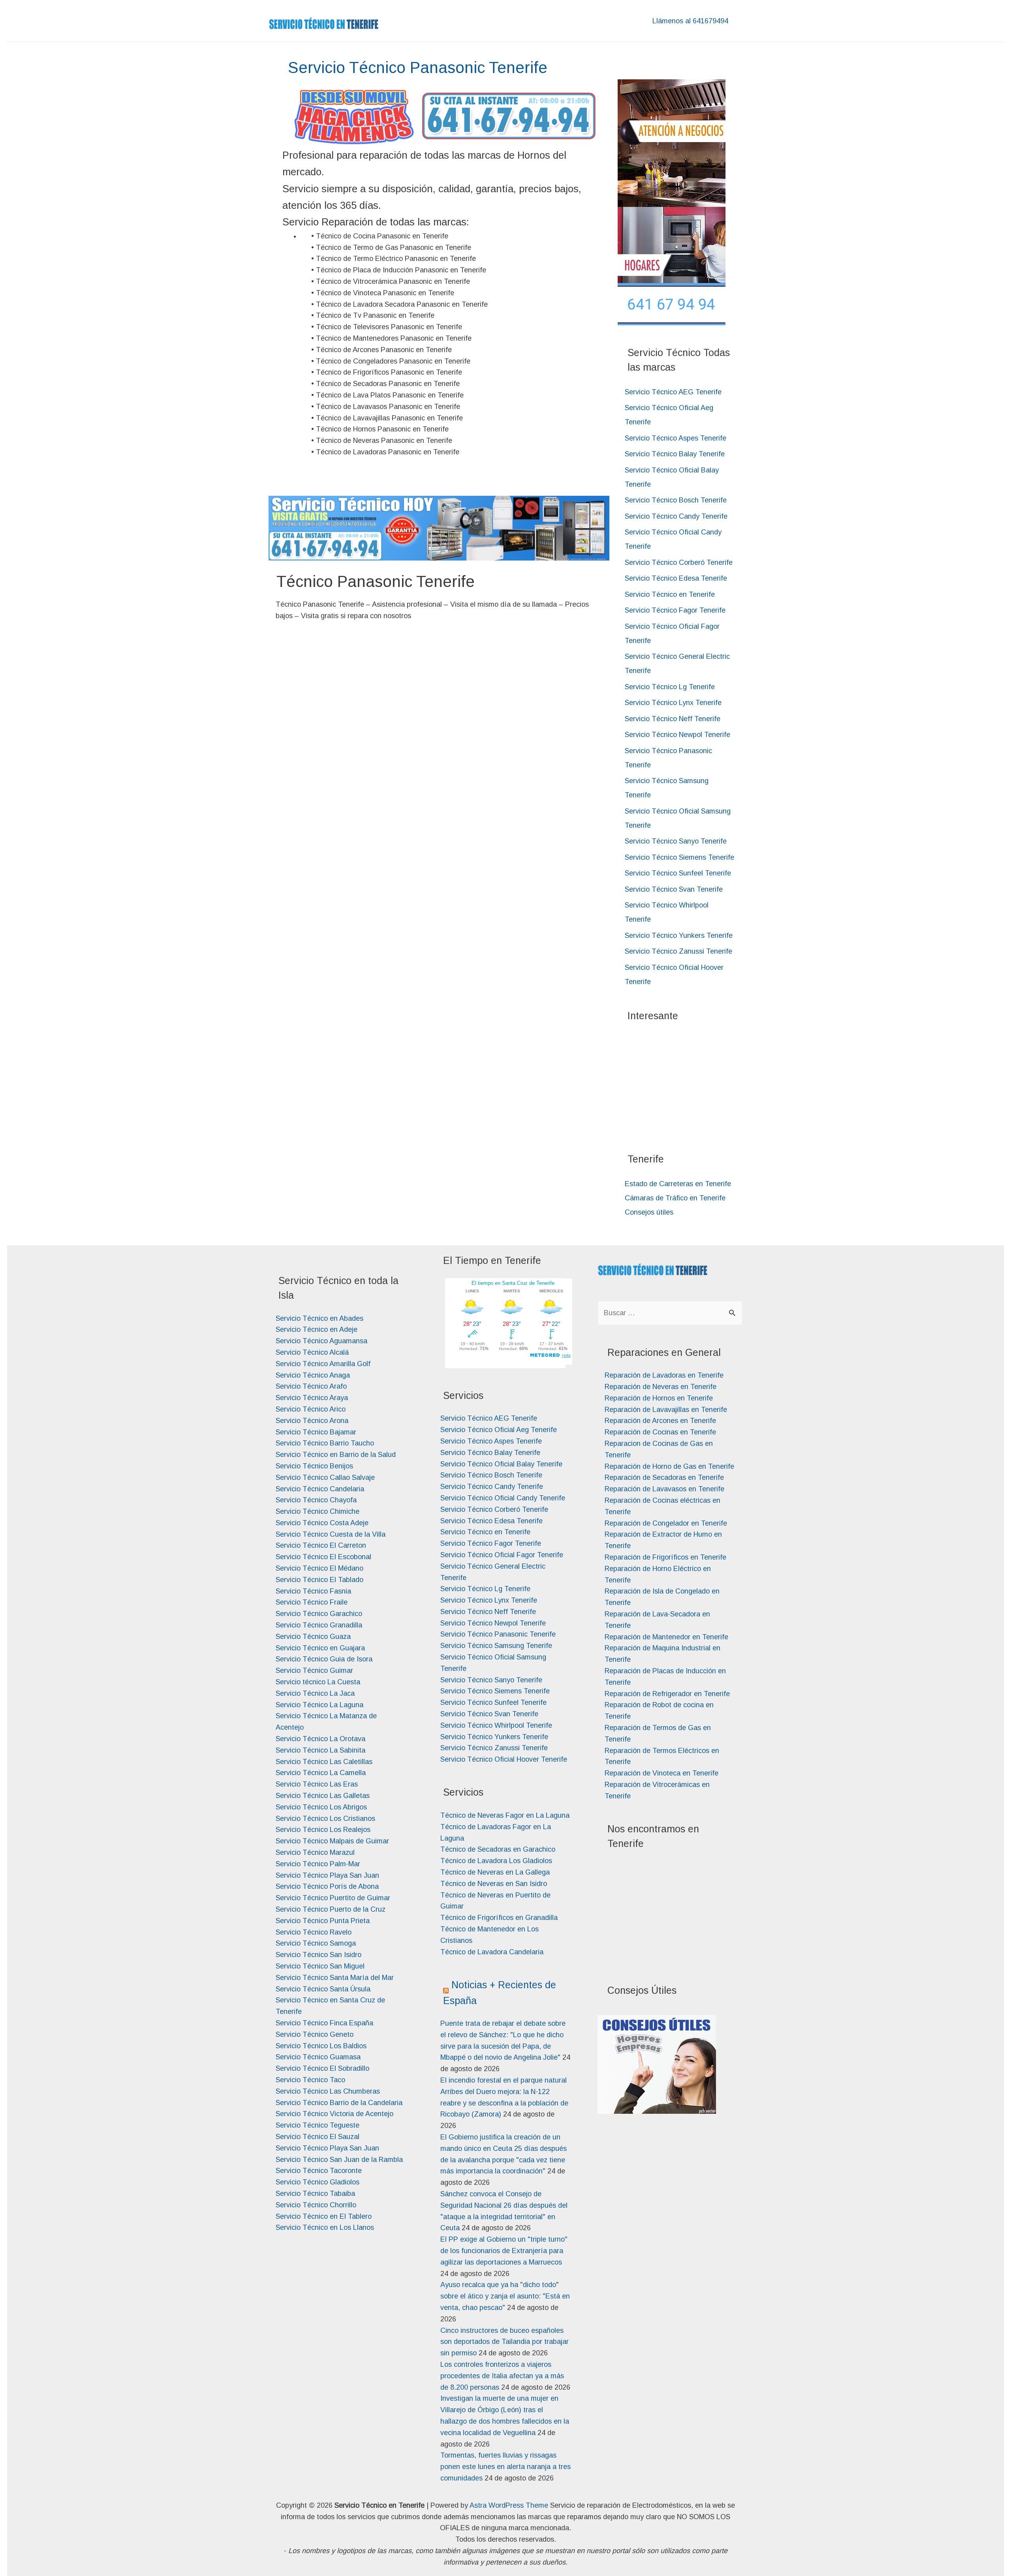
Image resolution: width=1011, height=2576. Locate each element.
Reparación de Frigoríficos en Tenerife (665, 1557)
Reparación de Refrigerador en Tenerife (667, 1694)
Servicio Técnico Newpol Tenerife (677, 735)
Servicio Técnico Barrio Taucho (325, 1443)
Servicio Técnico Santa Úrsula (323, 1989)
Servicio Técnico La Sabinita (320, 1750)
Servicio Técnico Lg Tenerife (670, 687)
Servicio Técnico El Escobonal (323, 1557)
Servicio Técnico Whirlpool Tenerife (496, 1725)
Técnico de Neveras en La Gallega (495, 1872)
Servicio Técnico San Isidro (319, 1955)
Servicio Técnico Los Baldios (321, 2046)
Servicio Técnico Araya (312, 1398)
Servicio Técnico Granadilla (319, 1625)
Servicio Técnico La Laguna (319, 1705)
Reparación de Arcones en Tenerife (660, 1421)
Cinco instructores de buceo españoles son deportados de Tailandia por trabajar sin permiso (505, 2342)
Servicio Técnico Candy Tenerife (676, 516)
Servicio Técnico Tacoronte (319, 2171)
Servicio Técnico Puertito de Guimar (333, 1898)
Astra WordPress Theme (509, 2505)
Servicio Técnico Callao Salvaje (325, 1477)
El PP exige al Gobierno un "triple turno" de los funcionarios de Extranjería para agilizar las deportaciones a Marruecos (504, 2251)
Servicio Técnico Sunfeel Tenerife (678, 873)
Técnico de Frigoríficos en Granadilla (499, 1918)
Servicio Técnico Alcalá (312, 1352)
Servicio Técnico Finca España (324, 2023)
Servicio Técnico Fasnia (313, 1591)
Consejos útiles (649, 1212)
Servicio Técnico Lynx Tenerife (673, 703)
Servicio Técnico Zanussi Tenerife (678, 951)
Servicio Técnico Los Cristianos (325, 1819)
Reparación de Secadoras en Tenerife (664, 1477)
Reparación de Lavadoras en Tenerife (664, 1375)
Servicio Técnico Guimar (314, 1670)
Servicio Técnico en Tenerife (670, 594)
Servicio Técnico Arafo (311, 1386)
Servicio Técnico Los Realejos (323, 1830)
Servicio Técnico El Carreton (321, 1545)
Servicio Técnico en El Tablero (324, 2216)
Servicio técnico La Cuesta (318, 1682)
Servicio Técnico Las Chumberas (328, 2091)
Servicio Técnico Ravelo (314, 1932)
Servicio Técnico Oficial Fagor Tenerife (502, 1555)
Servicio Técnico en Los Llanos (325, 2227)
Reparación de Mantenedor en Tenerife (666, 1637)
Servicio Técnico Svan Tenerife (674, 889)
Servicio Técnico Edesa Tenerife (676, 578)
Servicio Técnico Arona (312, 1421)
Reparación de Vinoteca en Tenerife (661, 1773)
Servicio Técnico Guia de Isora (324, 1659)
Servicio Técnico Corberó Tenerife (679, 562)
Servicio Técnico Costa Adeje (322, 1523)
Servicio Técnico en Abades (319, 1318)
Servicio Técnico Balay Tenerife (675, 454)
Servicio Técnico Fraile (312, 1602)
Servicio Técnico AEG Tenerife (673, 392)
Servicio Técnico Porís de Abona (327, 1886)
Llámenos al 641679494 (690, 21)
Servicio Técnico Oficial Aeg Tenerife (499, 1430)
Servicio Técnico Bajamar (316, 1432)
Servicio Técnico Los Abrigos (321, 1807)
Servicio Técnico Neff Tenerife (673, 719)
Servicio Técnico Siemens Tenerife (679, 857)
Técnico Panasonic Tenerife (376, 581)
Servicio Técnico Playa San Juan (327, 1875)
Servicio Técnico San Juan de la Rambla (339, 2160)
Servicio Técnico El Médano (319, 1568)
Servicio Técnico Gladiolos (318, 2182)
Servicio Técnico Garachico (319, 1614)
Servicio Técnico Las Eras (317, 1784)
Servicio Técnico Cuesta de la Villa (331, 1534)
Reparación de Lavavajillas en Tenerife (666, 1410)
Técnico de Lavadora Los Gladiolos (496, 1861)
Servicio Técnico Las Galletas (323, 1796)
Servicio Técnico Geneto (315, 2034)
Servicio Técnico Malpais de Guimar (332, 1841)
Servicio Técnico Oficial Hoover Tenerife (504, 1759)
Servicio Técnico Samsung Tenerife (496, 1646)
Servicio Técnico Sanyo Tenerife (676, 841)
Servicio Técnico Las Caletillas (324, 1762)
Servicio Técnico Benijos (314, 1466)
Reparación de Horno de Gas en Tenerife (669, 1466)
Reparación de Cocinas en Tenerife (660, 1432)
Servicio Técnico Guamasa (318, 2057)
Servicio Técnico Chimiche (318, 1511)
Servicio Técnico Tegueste (318, 2125)
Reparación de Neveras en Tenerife (661, 1387)
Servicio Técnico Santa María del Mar (335, 1978)
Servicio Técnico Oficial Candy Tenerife (503, 1498)
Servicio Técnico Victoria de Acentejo (334, 2114)
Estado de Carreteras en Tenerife (678, 1184)
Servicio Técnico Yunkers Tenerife (679, 936)
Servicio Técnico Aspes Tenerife (676, 438)
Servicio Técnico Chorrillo (316, 2205)
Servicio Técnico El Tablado (319, 1580)
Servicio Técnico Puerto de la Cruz (331, 1909)
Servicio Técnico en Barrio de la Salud (336, 1455)
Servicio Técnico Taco (310, 2080)
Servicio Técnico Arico (311, 1409)
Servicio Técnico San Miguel (320, 1966)
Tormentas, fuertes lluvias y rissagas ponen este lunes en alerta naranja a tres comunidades (505, 2467)
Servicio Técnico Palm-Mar (318, 1864)
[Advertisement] (687, 1083)
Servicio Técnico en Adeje (317, 1329)
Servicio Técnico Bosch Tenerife (676, 500)
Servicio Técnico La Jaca (315, 1693)
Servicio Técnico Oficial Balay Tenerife (501, 1464)
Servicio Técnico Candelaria (320, 1489)
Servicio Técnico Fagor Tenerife (675, 610)
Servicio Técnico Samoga (316, 1943)
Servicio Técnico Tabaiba (315, 2194)
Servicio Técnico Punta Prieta (323, 1921)
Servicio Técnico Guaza (313, 1637)
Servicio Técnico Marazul (315, 1852)
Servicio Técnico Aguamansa (321, 1341)
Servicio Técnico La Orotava (320, 1739)
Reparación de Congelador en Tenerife (666, 1523)
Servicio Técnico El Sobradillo (322, 2068)
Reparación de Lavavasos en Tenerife (664, 1489)
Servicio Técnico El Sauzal (318, 2137)
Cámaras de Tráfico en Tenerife (675, 1198)
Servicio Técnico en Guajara (320, 1648)
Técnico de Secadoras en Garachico (498, 1849)
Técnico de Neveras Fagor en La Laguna (505, 1815)
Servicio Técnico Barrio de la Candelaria (339, 2103)
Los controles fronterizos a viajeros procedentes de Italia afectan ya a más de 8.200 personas (502, 2376)
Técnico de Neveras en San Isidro (494, 1884)
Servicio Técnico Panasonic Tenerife (498, 1634)
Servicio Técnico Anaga (313, 1375)
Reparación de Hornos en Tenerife (659, 1398)
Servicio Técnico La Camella (321, 1773)
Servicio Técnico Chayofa (316, 1500)
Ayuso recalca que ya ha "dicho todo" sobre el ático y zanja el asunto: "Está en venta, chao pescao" (505, 2296)
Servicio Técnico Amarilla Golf (323, 1364)
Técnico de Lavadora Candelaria (492, 1952)
